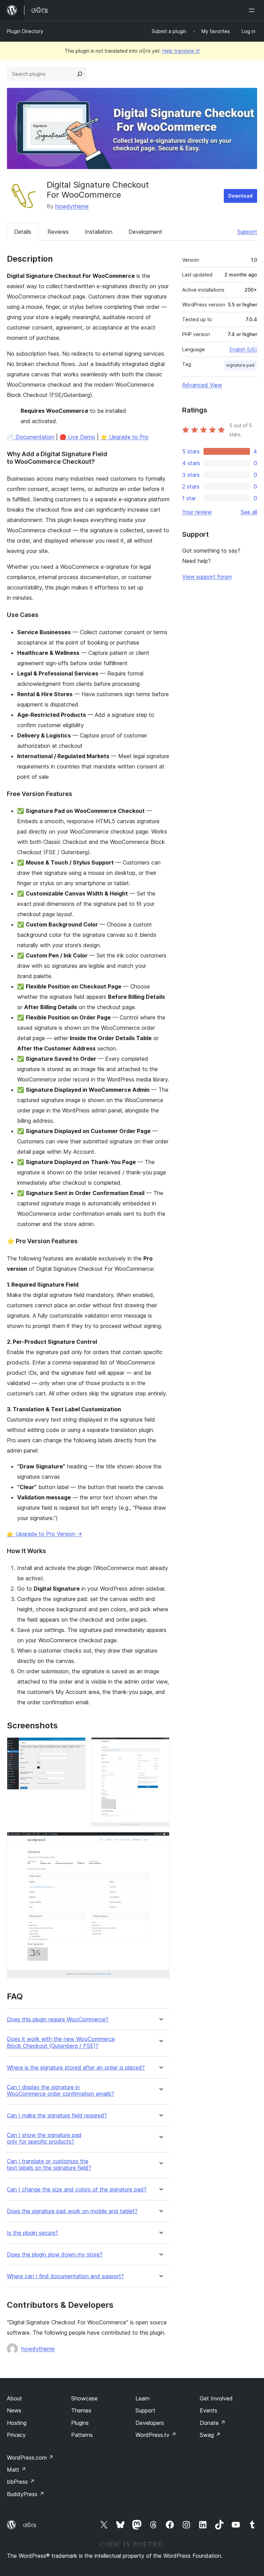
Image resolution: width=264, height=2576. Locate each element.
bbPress (21, 2482)
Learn (142, 2398)
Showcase (84, 2398)
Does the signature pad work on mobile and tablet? (72, 2211)
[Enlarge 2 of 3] (160, 1747)
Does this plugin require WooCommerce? (58, 2019)
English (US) (243, 349)
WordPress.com (30, 2458)
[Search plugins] (80, 74)
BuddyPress (26, 2494)
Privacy (16, 2435)
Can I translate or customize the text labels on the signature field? (49, 2165)
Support (247, 232)
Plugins (80, 2423)
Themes (81, 2410)
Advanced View (202, 385)
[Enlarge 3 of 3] (160, 1841)
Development (145, 232)
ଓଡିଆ (30, 2525)
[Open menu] (253, 10)
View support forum (207, 577)
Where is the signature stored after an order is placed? (76, 2068)
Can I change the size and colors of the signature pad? (77, 2190)
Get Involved (216, 2398)
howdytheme (72, 206)
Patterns (82, 2435)
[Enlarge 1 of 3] (76, 1747)
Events (208, 2410)
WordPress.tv (156, 2435)
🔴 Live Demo (77, 437)
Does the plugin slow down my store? (55, 2255)
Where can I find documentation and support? (65, 2276)
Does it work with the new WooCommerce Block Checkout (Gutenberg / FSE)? (61, 2042)
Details (23, 232)
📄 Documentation (31, 437)
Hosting (17, 2423)
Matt (16, 2470)
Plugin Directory (25, 31)
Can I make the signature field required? (57, 2116)
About (14, 2398)
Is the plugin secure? (32, 2233)
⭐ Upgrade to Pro (124, 437)
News (14, 2410)
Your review (197, 512)
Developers (150, 2423)
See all (249, 512)
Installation (99, 232)
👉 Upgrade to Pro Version (45, 1534)
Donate (213, 2423)
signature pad (240, 365)
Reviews (58, 232)
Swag (210, 2435)
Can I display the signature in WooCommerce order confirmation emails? (60, 2091)
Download (240, 196)
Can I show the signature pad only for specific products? (44, 2138)
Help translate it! (181, 51)
